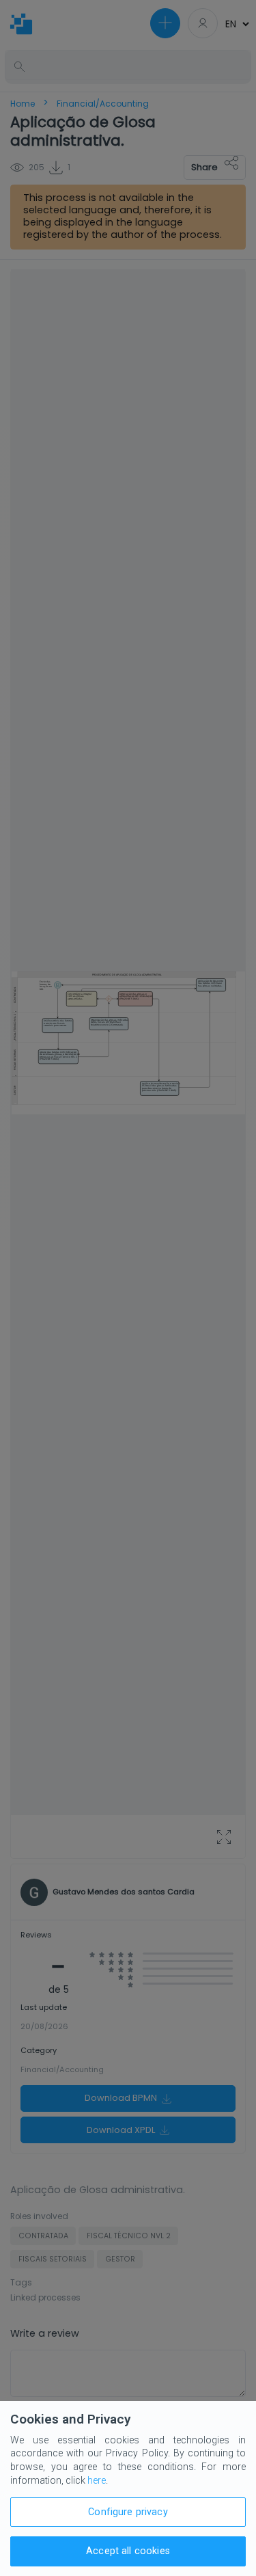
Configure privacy (128, 2512)
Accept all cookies (128, 2551)
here (97, 2480)
